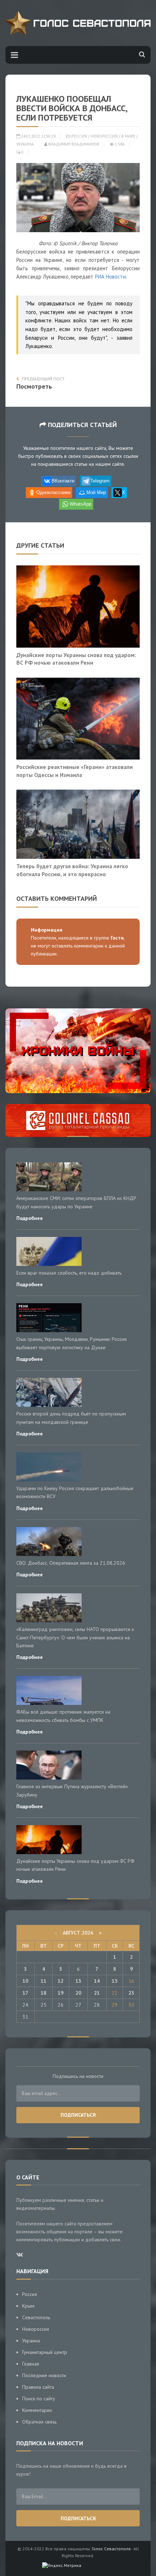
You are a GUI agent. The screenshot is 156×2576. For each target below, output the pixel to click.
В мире (128, 136)
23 (131, 1993)
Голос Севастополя (111, 2549)
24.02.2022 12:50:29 (38, 136)
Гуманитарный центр (45, 2352)
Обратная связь (39, 2422)
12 (61, 1981)
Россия (79, 136)
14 (97, 1981)
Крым (28, 2306)
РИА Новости (110, 277)
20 (78, 1993)
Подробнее (30, 1218)
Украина (25, 144)
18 (44, 1993)
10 (25, 1981)
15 (115, 1981)
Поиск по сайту (39, 2399)
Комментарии (37, 2410)
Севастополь (36, 2317)
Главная (31, 2364)
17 (25, 1993)
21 (97, 1993)
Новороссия (104, 136)
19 (61, 1993)
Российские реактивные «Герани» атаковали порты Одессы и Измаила (75, 771)
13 (78, 1981)
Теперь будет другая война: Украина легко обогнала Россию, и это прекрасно (72, 870)
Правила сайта (38, 2387)
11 (44, 1981)
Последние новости (44, 2375)
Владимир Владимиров (73, 144)
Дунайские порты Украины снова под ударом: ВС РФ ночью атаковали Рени (76, 659)
